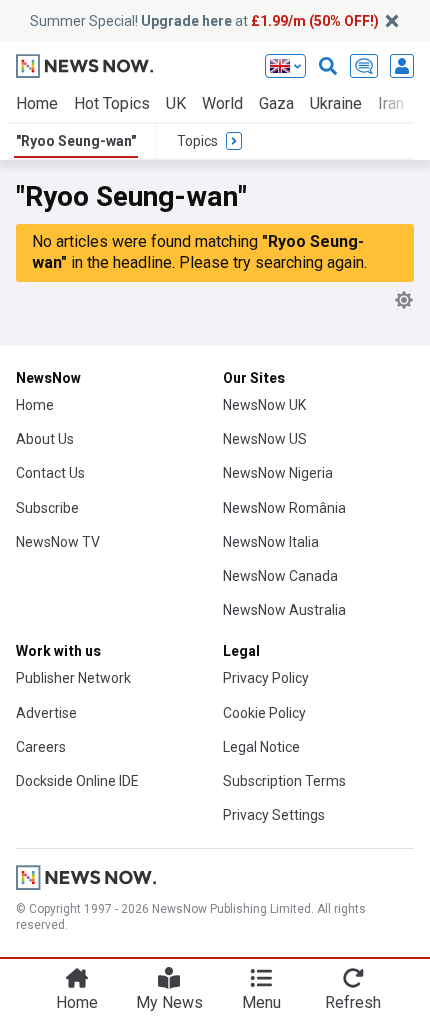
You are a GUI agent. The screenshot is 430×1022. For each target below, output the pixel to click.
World (222, 103)
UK (176, 103)
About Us (45, 439)
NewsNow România (284, 508)
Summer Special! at (204, 21)
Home (37, 103)
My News (169, 1002)
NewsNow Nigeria (278, 473)
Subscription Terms (284, 781)
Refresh (353, 1002)
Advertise (46, 713)
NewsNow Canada (280, 576)
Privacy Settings (274, 815)
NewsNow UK (264, 405)
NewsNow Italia (271, 542)
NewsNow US (265, 439)
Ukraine (336, 103)
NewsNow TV (58, 542)
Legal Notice (261, 747)
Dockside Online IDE (77, 781)
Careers (41, 747)
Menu (261, 1002)
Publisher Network (73, 678)
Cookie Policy (264, 713)
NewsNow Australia (284, 610)
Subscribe (47, 508)
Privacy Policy (266, 678)
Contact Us (50, 473)
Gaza (276, 103)
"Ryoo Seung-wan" (76, 141)
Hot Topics (112, 103)
